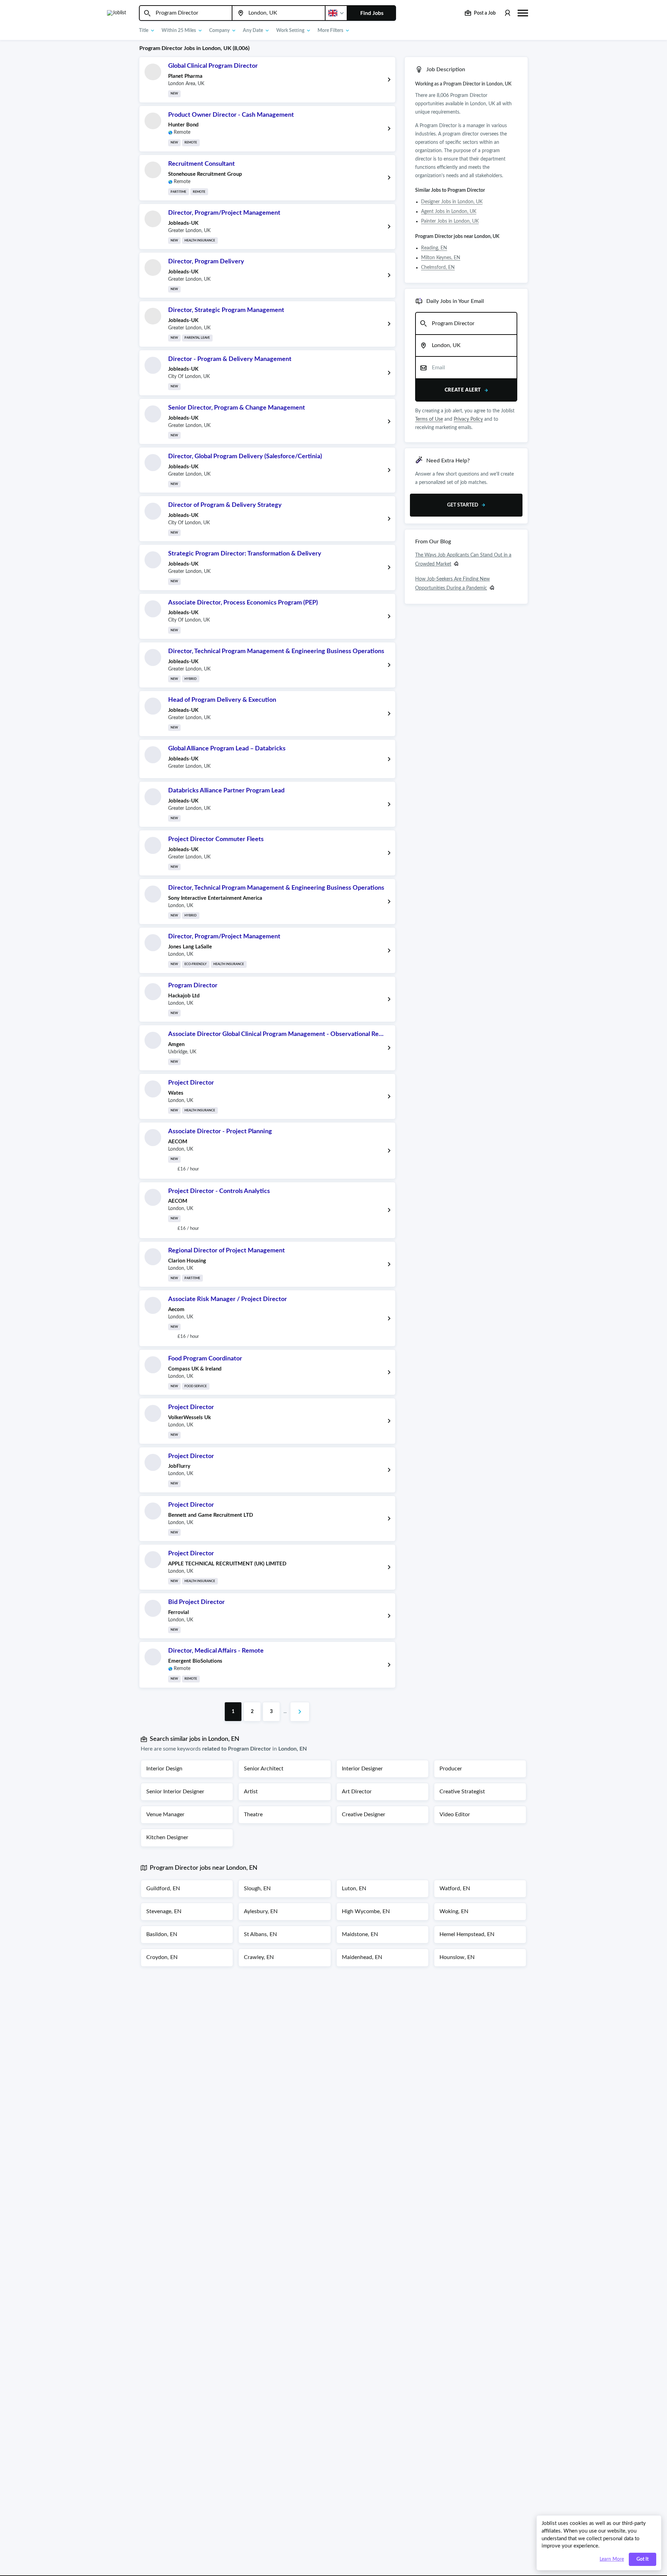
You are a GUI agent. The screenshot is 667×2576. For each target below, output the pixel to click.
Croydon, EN (162, 1957)
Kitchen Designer (167, 1837)
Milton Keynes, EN (441, 258)
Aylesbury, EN (261, 1911)
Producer (451, 1769)
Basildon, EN (162, 1934)
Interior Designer (362, 1769)
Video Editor (455, 1814)
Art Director (357, 1792)
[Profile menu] (507, 13)
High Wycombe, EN (366, 1911)
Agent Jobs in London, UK (449, 212)
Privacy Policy (468, 419)
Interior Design (164, 1769)
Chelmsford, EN (438, 268)
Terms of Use (429, 419)
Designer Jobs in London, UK (452, 202)
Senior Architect (264, 1769)
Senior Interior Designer (175, 1792)
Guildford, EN (163, 1888)
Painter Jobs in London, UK (450, 221)
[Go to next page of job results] (300, 1712)
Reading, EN (434, 248)
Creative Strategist (462, 1792)
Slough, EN (257, 1888)
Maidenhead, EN (362, 1957)
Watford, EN (455, 1888)
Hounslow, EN (457, 1957)
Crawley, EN (259, 1957)
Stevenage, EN (164, 1911)
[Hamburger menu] (523, 12)
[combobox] (186, 13)
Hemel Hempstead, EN (467, 1934)
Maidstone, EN (360, 1934)
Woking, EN (454, 1911)
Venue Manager (165, 1814)
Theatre (253, 1814)
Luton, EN (354, 1888)
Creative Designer (364, 1814)
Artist (251, 1792)
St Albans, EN (260, 1934)
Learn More (612, 2559)
